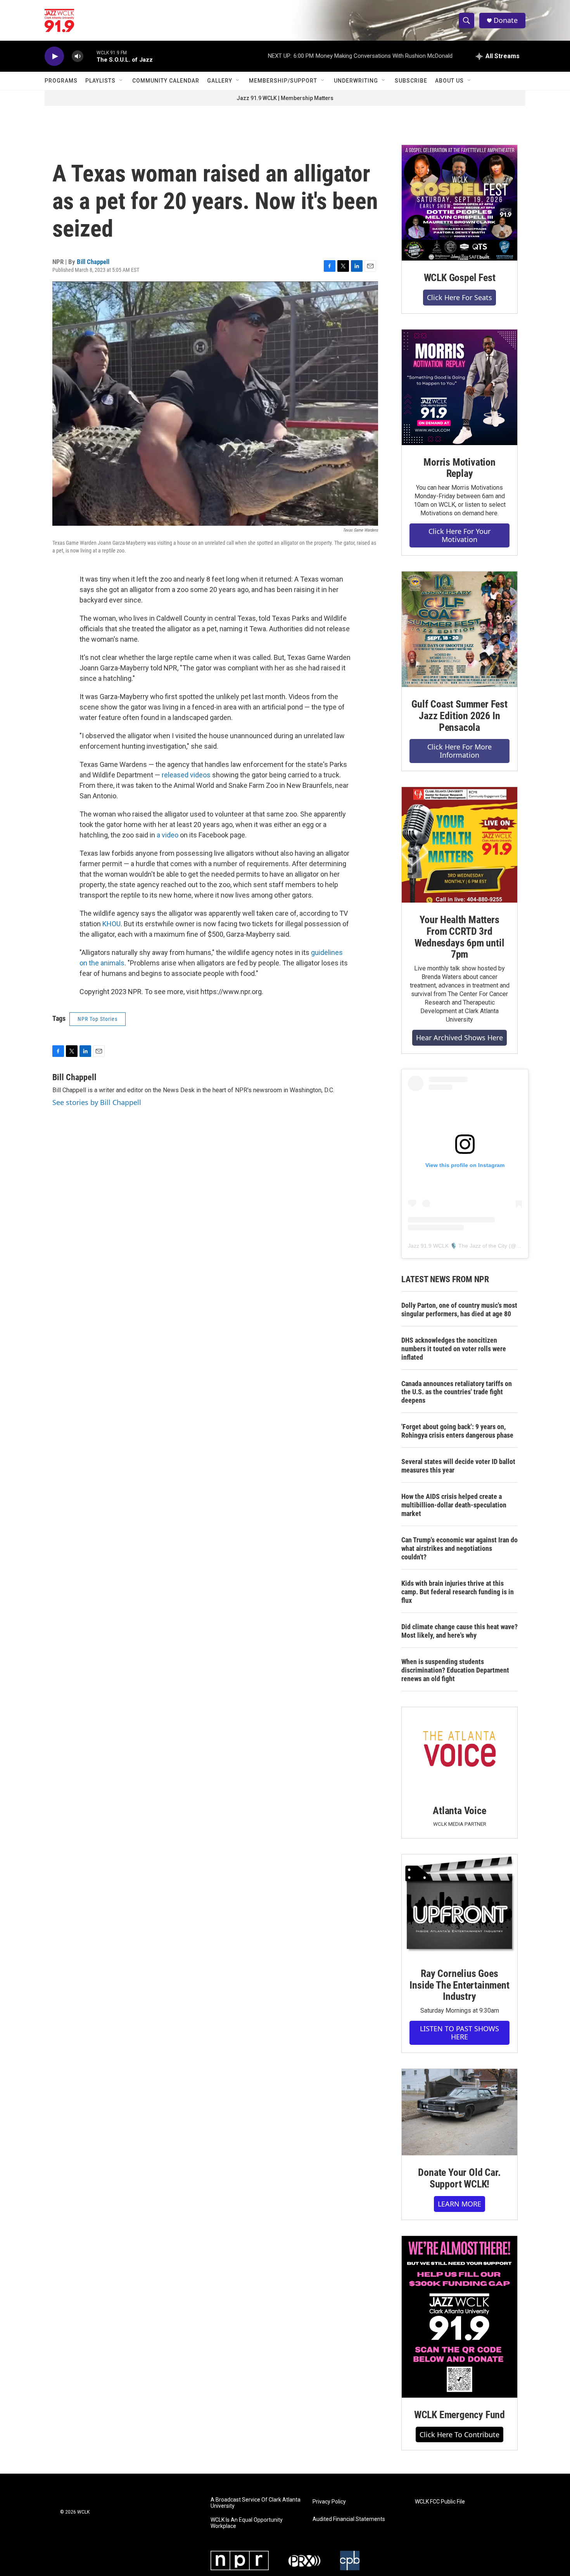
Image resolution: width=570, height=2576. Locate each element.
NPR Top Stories (98, 1019)
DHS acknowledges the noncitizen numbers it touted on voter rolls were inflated (454, 1349)
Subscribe (411, 81)
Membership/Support (283, 81)
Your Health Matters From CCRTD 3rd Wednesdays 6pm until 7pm (459, 937)
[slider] (90, 56)
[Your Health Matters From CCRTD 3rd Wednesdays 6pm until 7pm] (459, 845)
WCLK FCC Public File (440, 2502)
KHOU (111, 924)
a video (168, 835)
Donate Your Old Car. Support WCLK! (459, 2178)
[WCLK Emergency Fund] (459, 2317)
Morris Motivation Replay (459, 468)
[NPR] (240, 2560)
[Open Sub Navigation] (121, 81)
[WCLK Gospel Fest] (459, 203)
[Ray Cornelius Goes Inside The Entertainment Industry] (459, 1905)
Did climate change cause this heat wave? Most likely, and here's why (459, 1631)
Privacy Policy (329, 2502)
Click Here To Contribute (459, 2434)
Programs (61, 81)
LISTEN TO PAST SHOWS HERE (459, 2033)
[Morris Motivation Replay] (459, 387)
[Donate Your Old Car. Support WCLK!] (459, 2112)
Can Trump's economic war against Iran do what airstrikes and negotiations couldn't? (459, 1548)
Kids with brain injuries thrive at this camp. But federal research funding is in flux (458, 1592)
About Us (449, 81)
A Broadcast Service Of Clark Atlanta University (256, 2503)
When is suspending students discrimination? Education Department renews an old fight (455, 1670)
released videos (186, 775)
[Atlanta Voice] (459, 1750)
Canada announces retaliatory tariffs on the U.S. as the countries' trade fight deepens (457, 1392)
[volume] (78, 56)
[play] (54, 56)
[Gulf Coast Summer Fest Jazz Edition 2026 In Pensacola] (459, 629)
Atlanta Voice (459, 1811)
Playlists (100, 81)
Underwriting (356, 81)
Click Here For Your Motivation (459, 535)
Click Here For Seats (459, 297)
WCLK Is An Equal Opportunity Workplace (247, 2523)
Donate (506, 20)
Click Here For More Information (459, 751)
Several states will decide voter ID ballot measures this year (458, 1466)
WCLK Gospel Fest (460, 278)
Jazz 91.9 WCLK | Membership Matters (285, 98)
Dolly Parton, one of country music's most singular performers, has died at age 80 (459, 1310)
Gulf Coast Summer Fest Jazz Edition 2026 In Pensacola (459, 716)
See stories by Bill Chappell (97, 1102)
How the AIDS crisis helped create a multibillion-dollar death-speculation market (454, 1505)
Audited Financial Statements (349, 2519)
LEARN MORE (459, 2204)
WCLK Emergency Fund (459, 2415)
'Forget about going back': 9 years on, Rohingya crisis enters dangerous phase (457, 1431)
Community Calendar (166, 81)
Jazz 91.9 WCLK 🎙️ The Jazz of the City (458, 1246)
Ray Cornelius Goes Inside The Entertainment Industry (459, 1985)
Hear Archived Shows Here (459, 1038)
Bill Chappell (93, 262)
